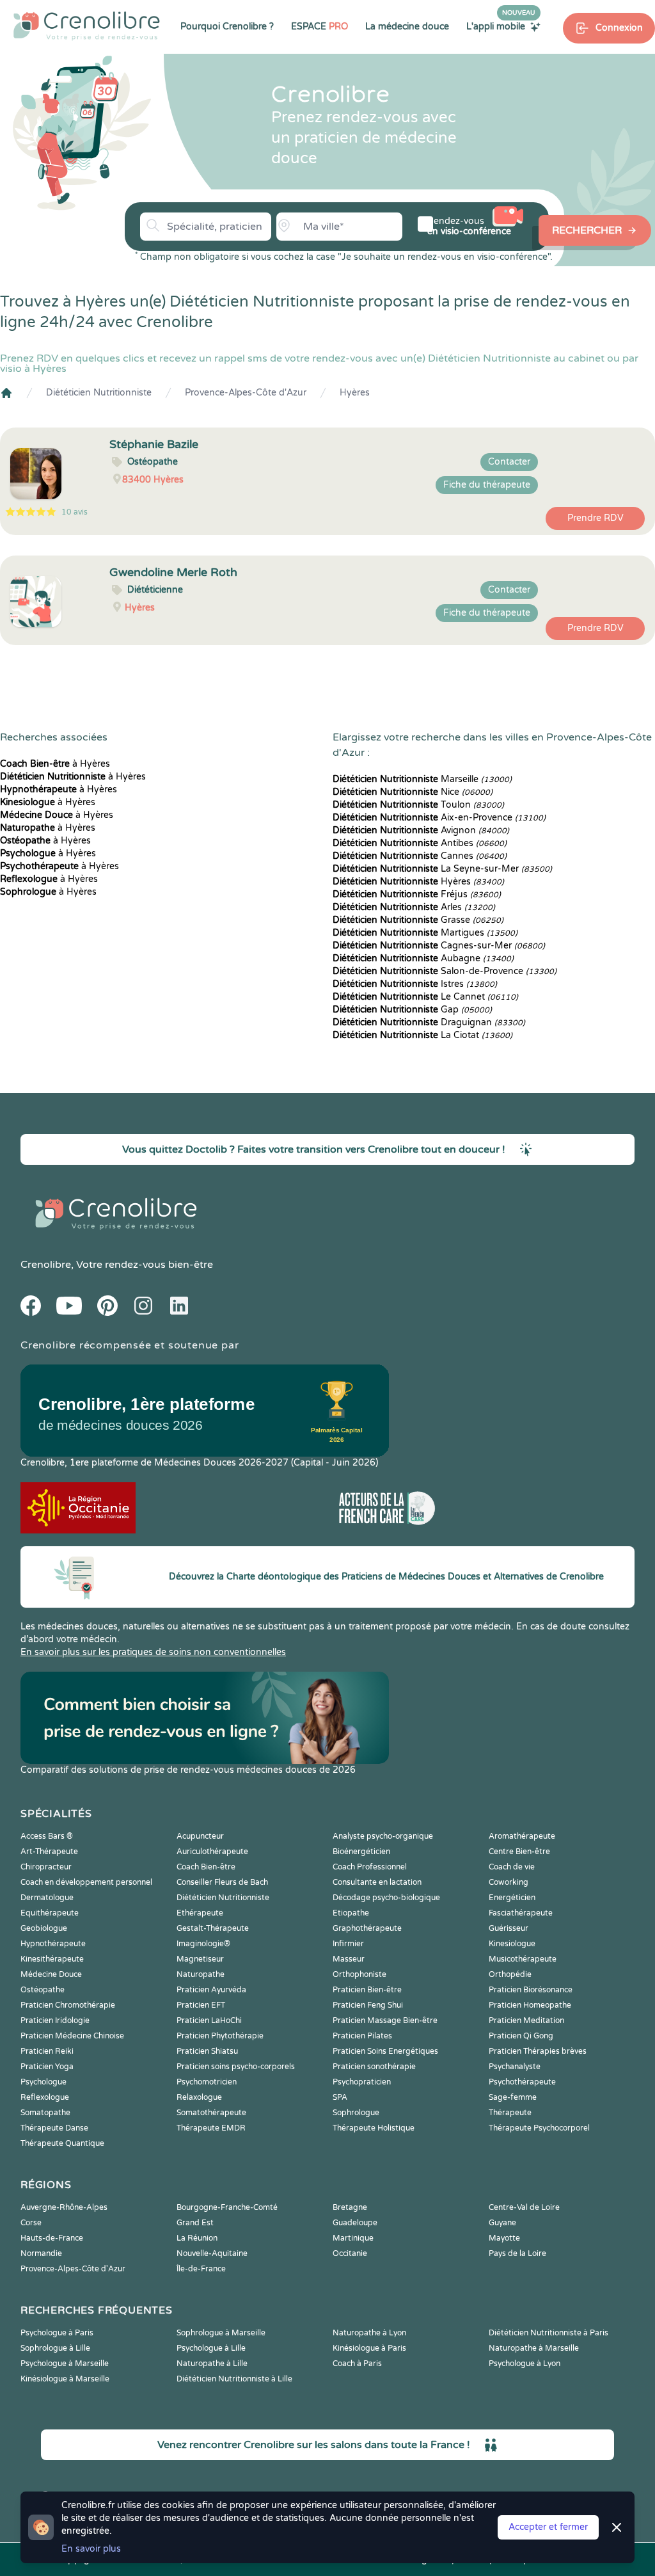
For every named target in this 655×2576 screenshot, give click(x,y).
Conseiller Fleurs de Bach (222, 1882)
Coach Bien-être (206, 1867)
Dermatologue (47, 1898)
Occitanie (350, 2253)
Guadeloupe (355, 2223)
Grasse (418, 920)
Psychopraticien (362, 2082)
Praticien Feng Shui (368, 2005)
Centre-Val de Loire (524, 2207)
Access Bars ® (47, 1836)
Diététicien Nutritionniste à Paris (548, 2333)
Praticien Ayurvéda (211, 1990)
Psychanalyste (515, 2067)
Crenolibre (46, 1265)
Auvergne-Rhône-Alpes (64, 2207)
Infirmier (348, 1944)
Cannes (420, 856)
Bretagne (350, 2207)
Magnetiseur (200, 1959)
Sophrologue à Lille (55, 2348)
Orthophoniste (359, 1974)
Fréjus (417, 894)
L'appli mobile (501, 26)
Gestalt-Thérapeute (213, 1928)
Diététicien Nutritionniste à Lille (234, 2379)
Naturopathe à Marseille (534, 2348)
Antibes (420, 843)
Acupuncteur (200, 1836)
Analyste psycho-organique (383, 1836)
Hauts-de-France (52, 2238)
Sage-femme (513, 2097)
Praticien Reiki (47, 2051)
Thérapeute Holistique (374, 2128)
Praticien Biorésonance (531, 1990)
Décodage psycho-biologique (386, 1898)
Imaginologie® (203, 1944)
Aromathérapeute (522, 1836)
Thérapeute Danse (54, 2128)
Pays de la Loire (517, 2253)
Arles (414, 907)
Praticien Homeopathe (530, 2005)
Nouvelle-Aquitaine (212, 2253)
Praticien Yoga (47, 2067)
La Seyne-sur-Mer (442, 869)
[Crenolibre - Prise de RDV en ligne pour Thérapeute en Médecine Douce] (87, 26)
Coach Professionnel (370, 1867)
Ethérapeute (200, 1913)
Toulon (418, 805)
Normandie (41, 2253)
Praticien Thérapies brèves (538, 2051)
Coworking (509, 1882)
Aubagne (423, 958)
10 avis (75, 512)
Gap (412, 1010)
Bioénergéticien (361, 1852)
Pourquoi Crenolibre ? (227, 27)
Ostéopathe (43, 1990)
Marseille (422, 779)
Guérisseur (509, 1928)
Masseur (349, 1959)
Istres (415, 984)
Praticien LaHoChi (209, 2020)
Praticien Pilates (362, 2036)
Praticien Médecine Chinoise (72, 2036)
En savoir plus (91, 2549)
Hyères (355, 393)
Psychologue (43, 2082)
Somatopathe (45, 2113)
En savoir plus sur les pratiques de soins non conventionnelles (153, 1652)
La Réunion (197, 2238)
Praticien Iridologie (55, 2020)
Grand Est (195, 2223)
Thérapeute (510, 2113)
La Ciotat (422, 1035)
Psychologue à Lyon (525, 2364)
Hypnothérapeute (53, 1944)
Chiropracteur (46, 1867)
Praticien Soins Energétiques (385, 2051)
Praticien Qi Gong (521, 2036)
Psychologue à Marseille (65, 2364)
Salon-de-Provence (445, 971)
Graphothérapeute (367, 1928)
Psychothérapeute (522, 2082)
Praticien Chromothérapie (68, 2005)
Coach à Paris (357, 2364)
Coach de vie (512, 1867)
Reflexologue (45, 2097)
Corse (31, 2223)
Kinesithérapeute (52, 1959)
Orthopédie (510, 1974)
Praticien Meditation (526, 2020)
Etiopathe (351, 1913)
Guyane (502, 2223)
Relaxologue (199, 2097)
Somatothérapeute (211, 2113)
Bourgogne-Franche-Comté (227, 2207)
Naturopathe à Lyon (369, 2333)
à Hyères (55, 764)
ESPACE (320, 27)
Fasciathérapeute (521, 1913)
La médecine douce (407, 27)
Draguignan (429, 1022)
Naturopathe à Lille (212, 2364)
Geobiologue (44, 1928)
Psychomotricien (207, 2082)
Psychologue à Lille (211, 2348)
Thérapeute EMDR (211, 2128)
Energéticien (512, 1898)
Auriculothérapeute (212, 1852)
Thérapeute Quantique (62, 2143)
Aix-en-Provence (439, 818)
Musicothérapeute (523, 1959)
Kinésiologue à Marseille (65, 2379)
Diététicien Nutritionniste (99, 393)
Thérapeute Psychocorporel (539, 2128)
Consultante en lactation (377, 1882)
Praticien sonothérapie (374, 2067)
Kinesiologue (512, 1944)
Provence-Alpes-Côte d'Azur (246, 393)
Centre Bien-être (519, 1852)
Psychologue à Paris (57, 2333)
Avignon (421, 830)
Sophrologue (356, 2113)
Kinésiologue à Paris (369, 2348)
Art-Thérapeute (49, 1852)
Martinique (353, 2238)
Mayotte (504, 2238)
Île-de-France (201, 2269)
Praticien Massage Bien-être (385, 2020)
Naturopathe (201, 1974)
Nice (413, 792)
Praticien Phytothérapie (220, 2036)
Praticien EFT (201, 2005)
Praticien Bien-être (367, 1990)
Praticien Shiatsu (207, 2051)
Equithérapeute (50, 1913)
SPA (340, 2097)
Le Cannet (425, 997)
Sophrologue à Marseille (221, 2333)
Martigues (425, 933)
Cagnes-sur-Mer (439, 946)
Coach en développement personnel (86, 1882)
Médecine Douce (51, 1974)
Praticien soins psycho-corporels (236, 2067)
